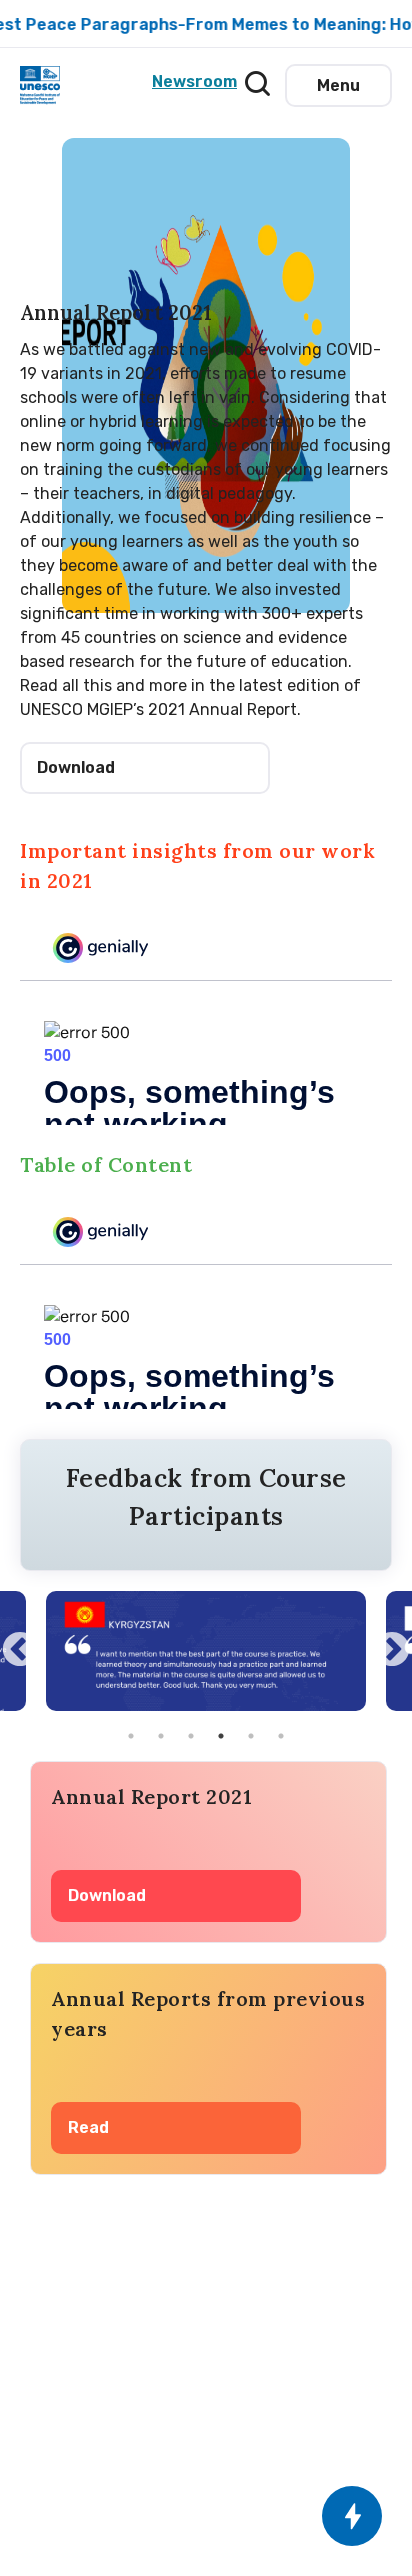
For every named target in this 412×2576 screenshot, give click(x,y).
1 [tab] (131, 1736)
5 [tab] (251, 1736)
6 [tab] (281, 1736)
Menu (338, 85)
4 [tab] (221, 1736)
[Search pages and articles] (252, 78)
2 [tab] (161, 1736)
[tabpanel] (206, 1651)
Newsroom (192, 81)
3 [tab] (191, 1736)
